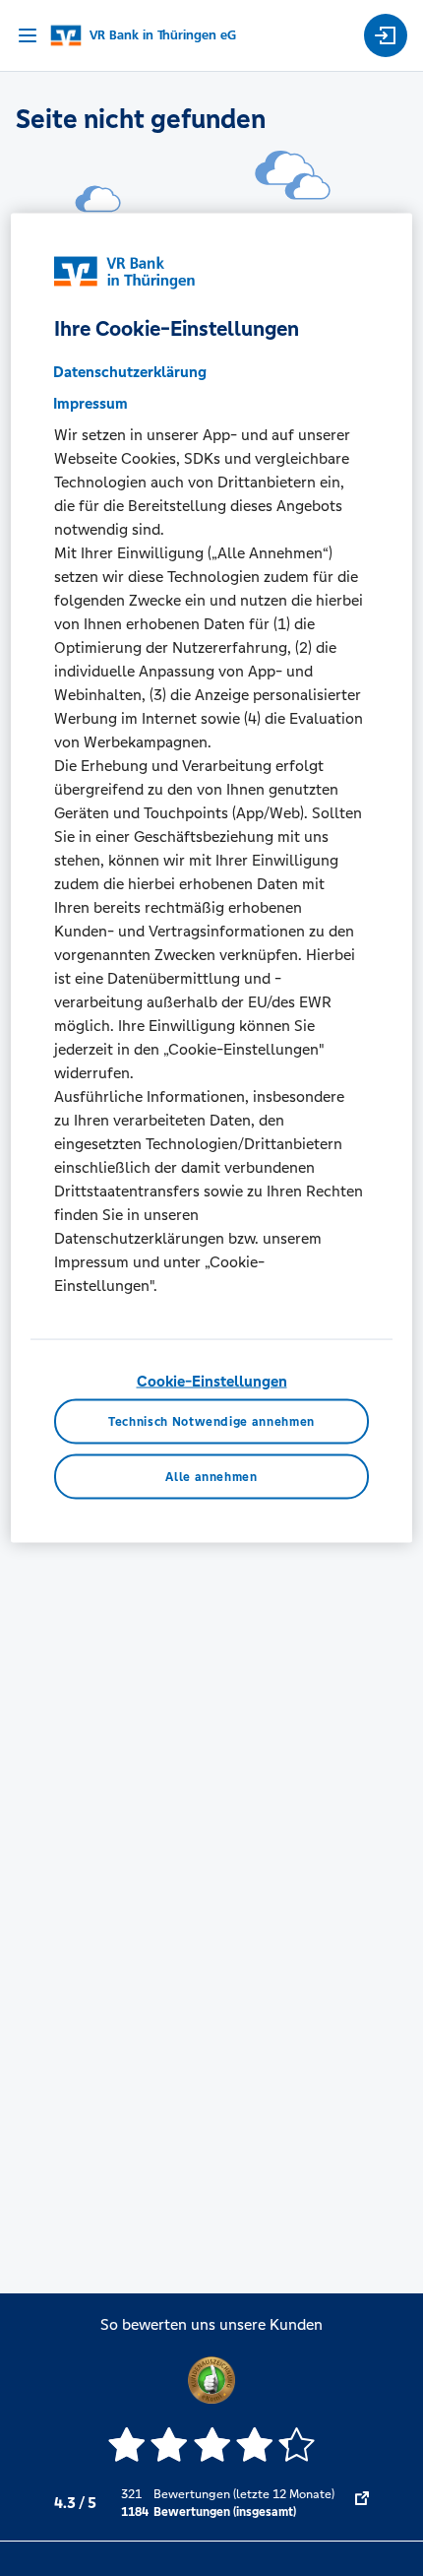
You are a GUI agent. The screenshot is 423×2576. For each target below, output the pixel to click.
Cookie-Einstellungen (212, 1380)
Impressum (91, 402)
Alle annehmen (211, 1476)
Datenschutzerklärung (130, 371)
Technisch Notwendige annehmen (211, 1422)
